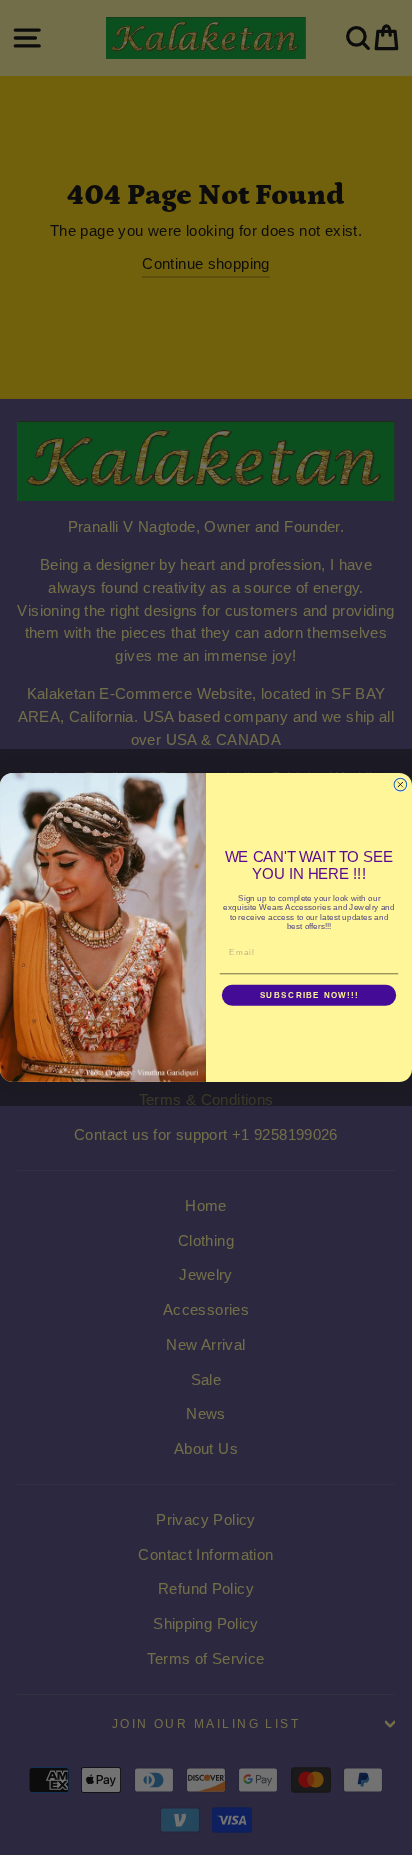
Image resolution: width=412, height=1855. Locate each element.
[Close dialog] (400, 784)
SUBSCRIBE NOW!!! (309, 995)
